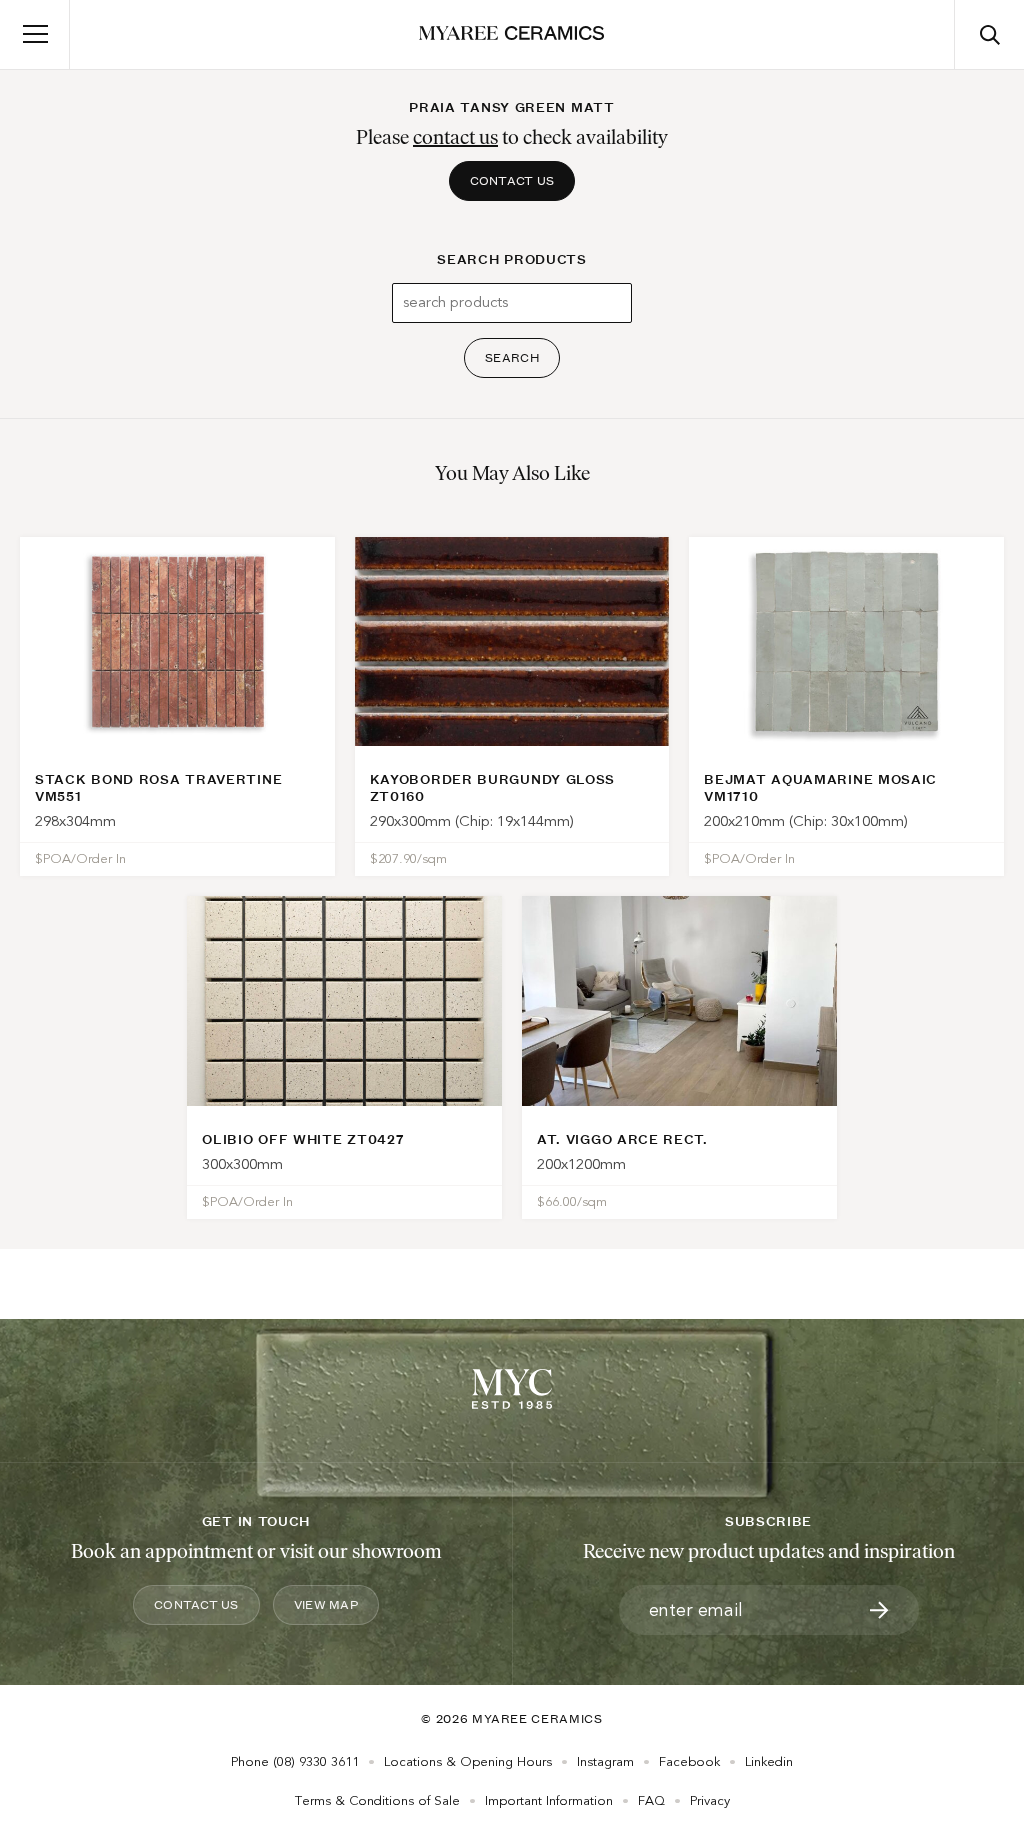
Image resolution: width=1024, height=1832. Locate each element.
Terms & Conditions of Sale (377, 1801)
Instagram (605, 1762)
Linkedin (769, 1762)
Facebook (689, 1762)
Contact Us (512, 180)
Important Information (549, 1801)
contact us (455, 137)
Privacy (710, 1801)
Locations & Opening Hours (468, 1762)
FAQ (651, 1801)
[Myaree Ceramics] (511, 34)
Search (512, 357)
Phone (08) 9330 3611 (295, 1762)
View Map (326, 1604)
